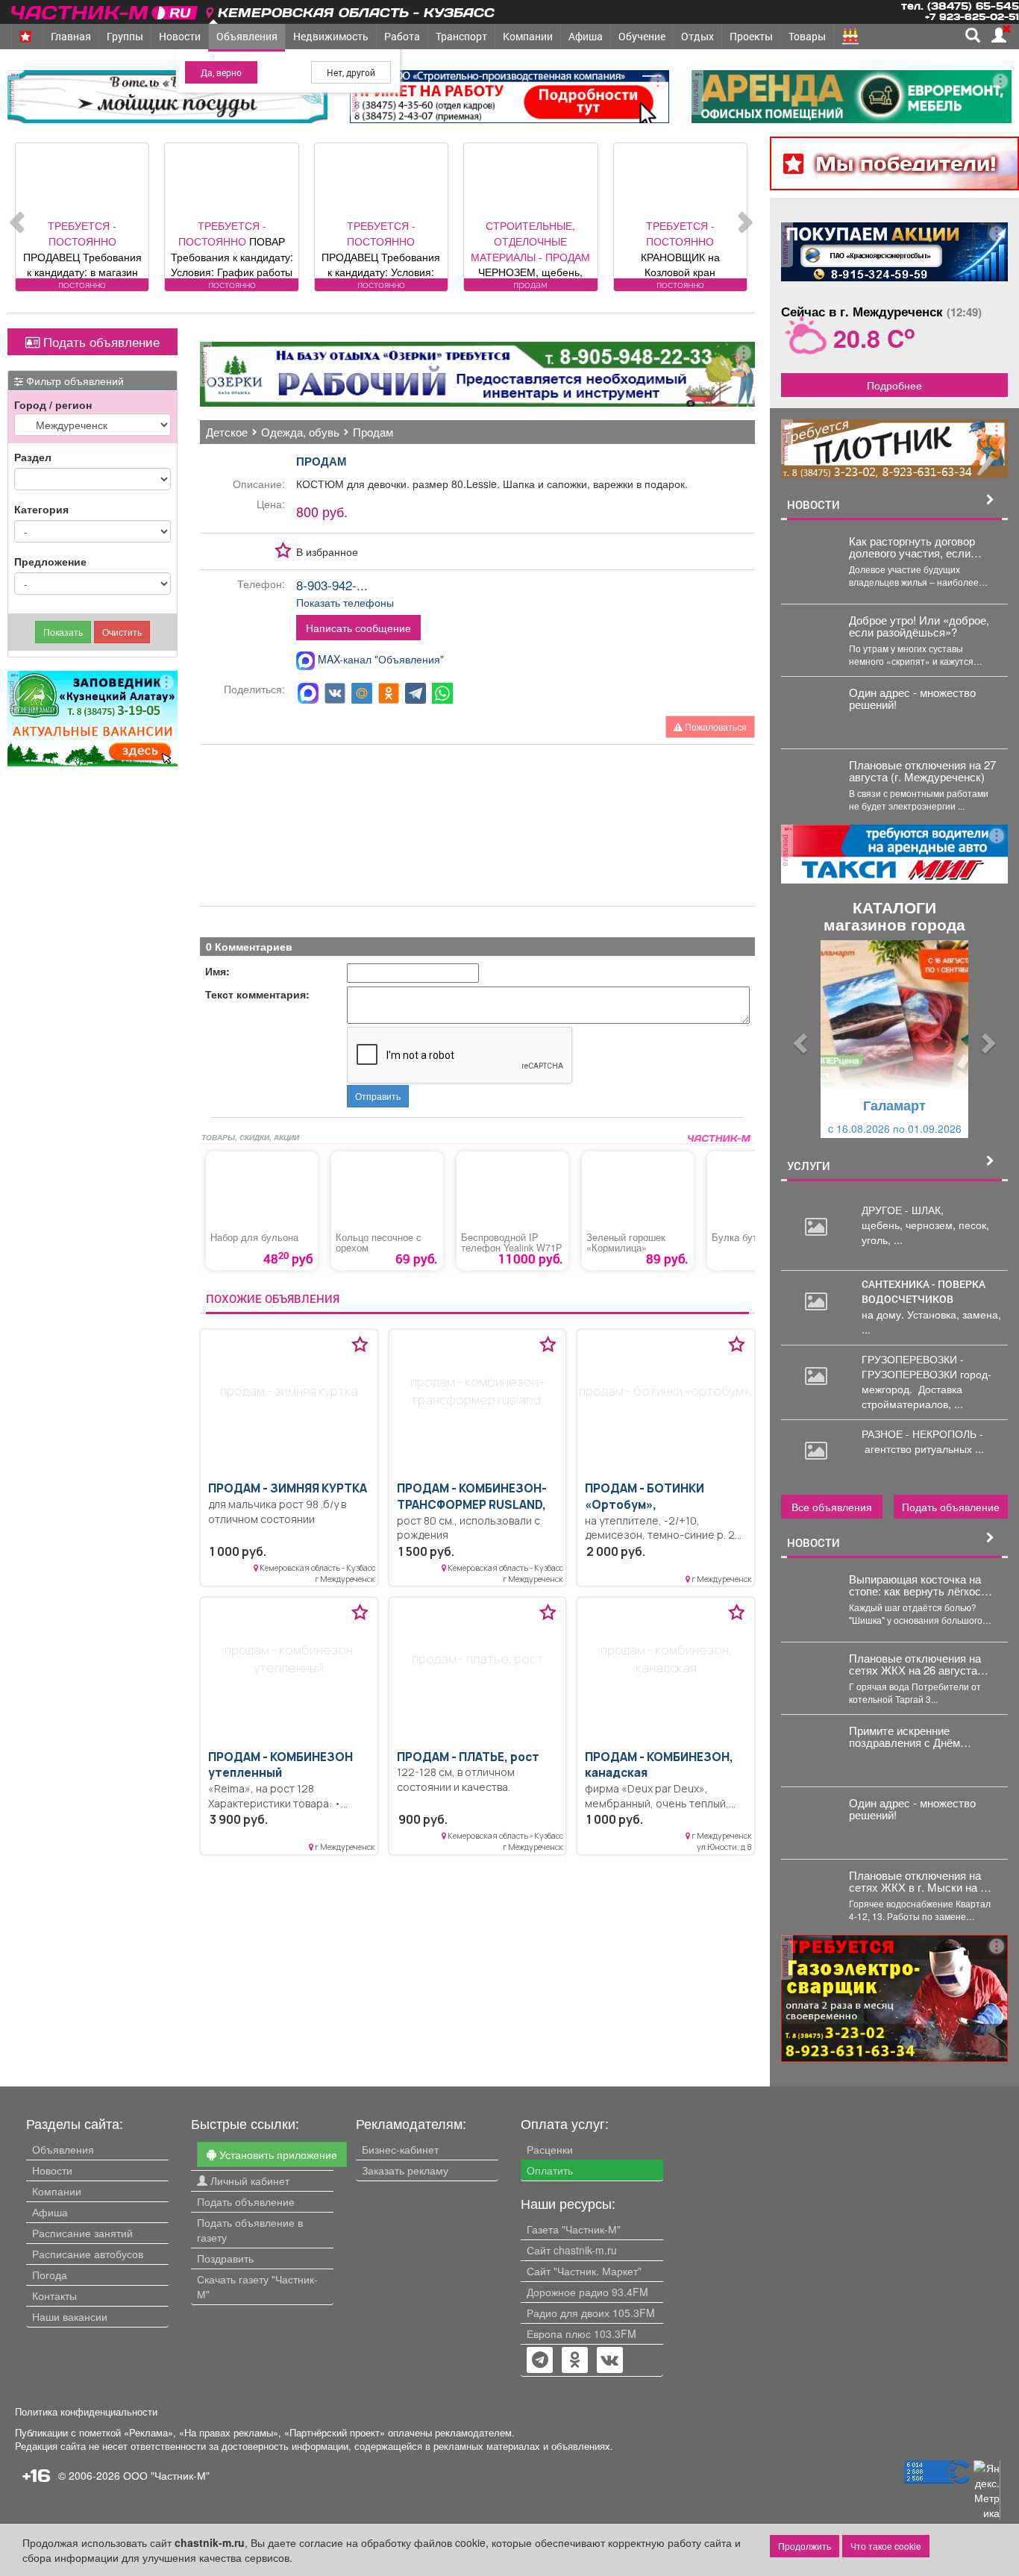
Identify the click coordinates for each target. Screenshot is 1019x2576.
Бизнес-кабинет (400, 2149)
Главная (71, 36)
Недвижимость (331, 36)
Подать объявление (100, 342)
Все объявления (832, 1507)
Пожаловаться (715, 726)
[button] (798, 1039)
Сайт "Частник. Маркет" (584, 2271)
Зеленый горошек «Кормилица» (626, 1242)
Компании (528, 36)
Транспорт (461, 36)
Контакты (54, 2295)
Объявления (247, 36)
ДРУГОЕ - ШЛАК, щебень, (903, 1217)
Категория (41, 509)
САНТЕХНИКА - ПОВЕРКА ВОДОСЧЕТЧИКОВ (924, 1291)
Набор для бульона (254, 1237)
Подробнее (894, 385)
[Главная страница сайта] (106, 10)
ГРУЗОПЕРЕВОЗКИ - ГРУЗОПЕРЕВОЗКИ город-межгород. (926, 1374)
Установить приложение (277, 2154)
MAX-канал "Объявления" (379, 659)
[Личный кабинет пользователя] (999, 35)
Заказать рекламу (405, 2170)
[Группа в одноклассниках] (540, 2361)
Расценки (550, 2149)
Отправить (378, 1096)
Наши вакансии (70, 2316)
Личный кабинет (248, 2180)
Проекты (751, 36)
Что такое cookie (886, 2546)
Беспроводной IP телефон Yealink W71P (511, 1242)
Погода (50, 2275)
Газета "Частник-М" (574, 2229)
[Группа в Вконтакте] (610, 2361)
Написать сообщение (358, 628)
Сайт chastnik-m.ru (572, 2250)
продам (322, 461)
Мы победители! (906, 163)
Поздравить (225, 2258)
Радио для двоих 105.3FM (591, 2313)
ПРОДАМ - (288, 1488)
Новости (180, 36)
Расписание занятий (82, 2233)
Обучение (642, 36)
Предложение (50, 561)
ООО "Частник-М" (166, 2475)
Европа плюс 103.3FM (581, 2333)
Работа (402, 36)
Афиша (586, 36)
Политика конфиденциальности (86, 2412)
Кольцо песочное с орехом (379, 1242)
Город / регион (53, 404)
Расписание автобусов (88, 2254)
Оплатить (550, 2170)
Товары (807, 36)
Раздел (33, 457)
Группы (125, 36)
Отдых (697, 36)
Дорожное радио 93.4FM (587, 2292)
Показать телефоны (345, 602)
